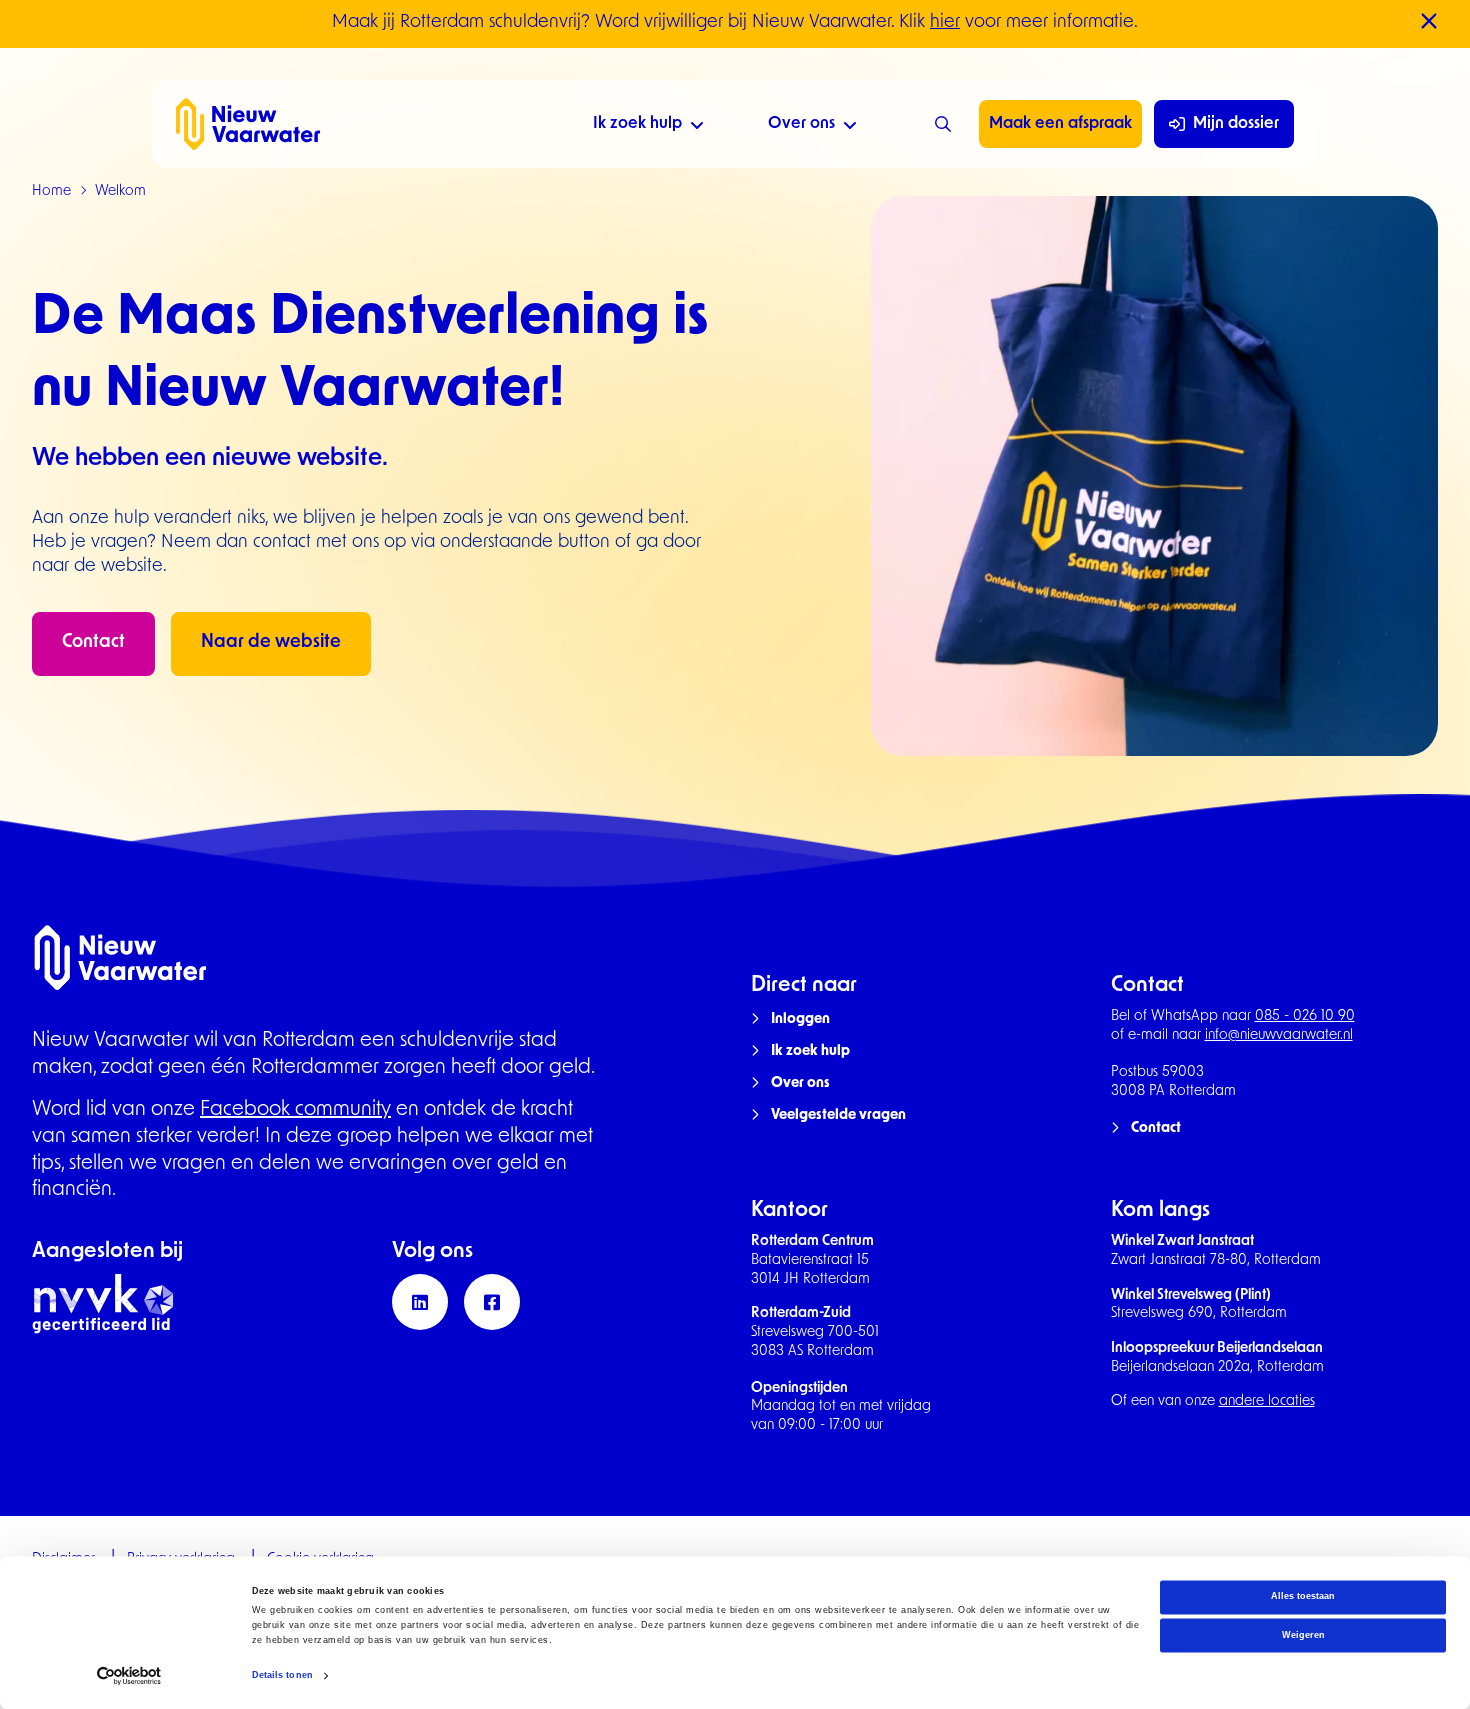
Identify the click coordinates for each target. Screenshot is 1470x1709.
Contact (93, 643)
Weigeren (1303, 1635)
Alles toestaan (1303, 1597)
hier (945, 23)
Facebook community (295, 1110)
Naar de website (271, 643)
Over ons (801, 124)
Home (51, 191)
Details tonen (282, 1676)
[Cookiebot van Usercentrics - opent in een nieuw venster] (129, 1675)
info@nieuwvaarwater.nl (1279, 1035)
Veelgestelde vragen (838, 1115)
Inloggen (800, 1019)
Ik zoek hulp (637, 124)
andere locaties (1267, 1401)
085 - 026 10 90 (1305, 1016)
